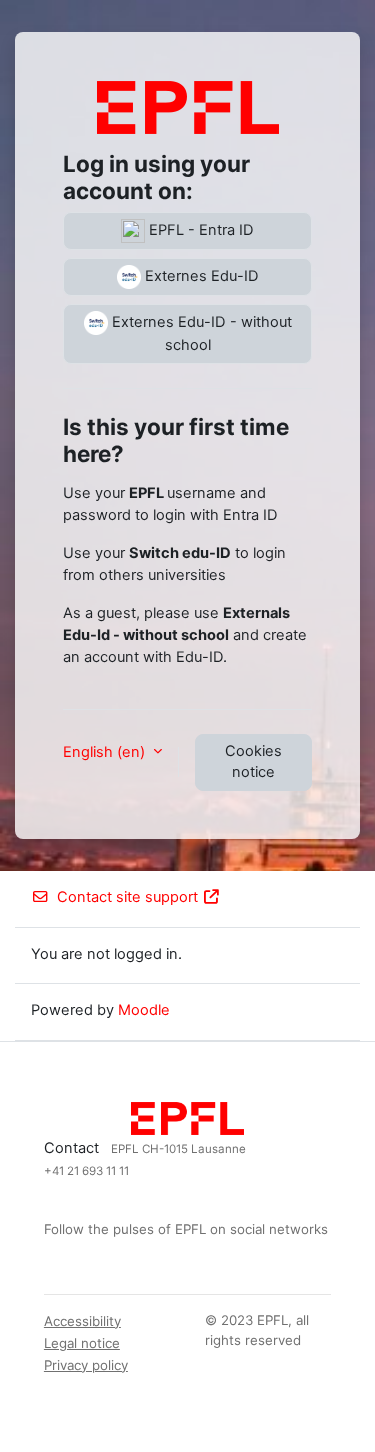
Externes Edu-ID (200, 276)
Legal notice (82, 1343)
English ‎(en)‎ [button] (106, 752)
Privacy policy (86, 1365)
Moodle (144, 1010)
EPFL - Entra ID (199, 230)
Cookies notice (253, 762)
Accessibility (82, 1321)
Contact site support (127, 897)
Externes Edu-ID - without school (200, 333)
